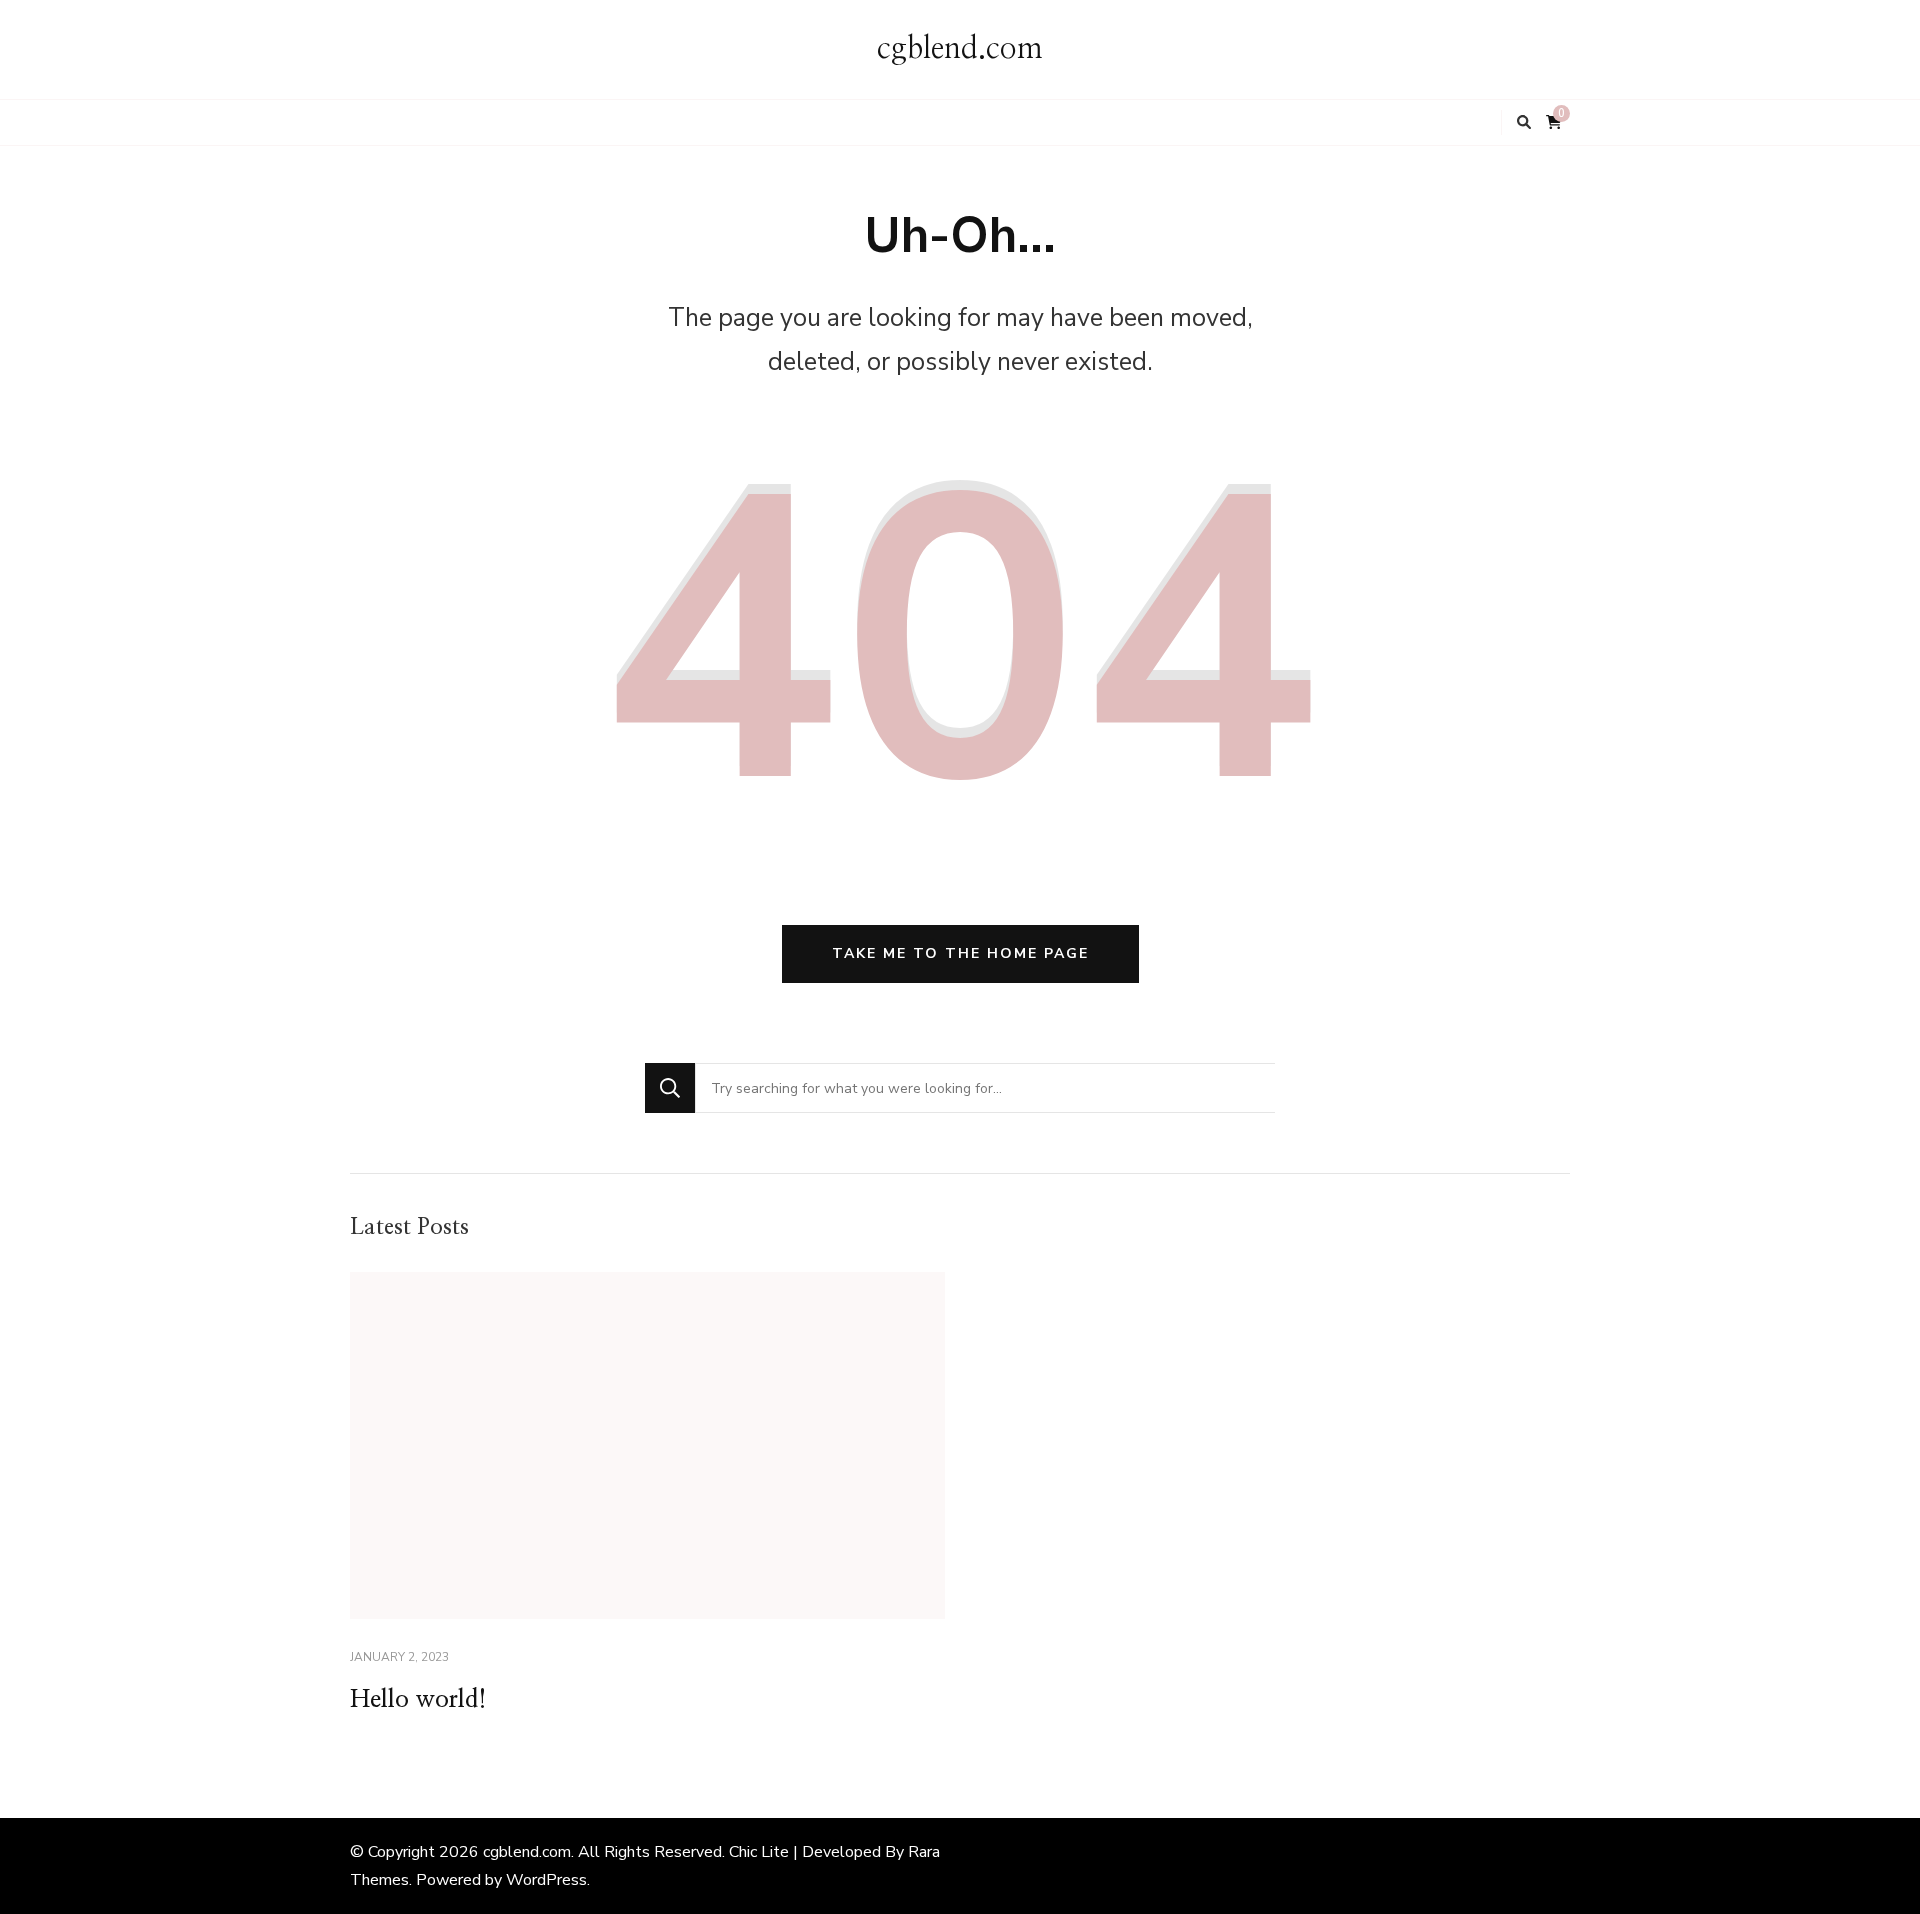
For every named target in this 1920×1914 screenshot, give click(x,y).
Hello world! (418, 1700)
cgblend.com (960, 49)
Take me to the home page (960, 953)
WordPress (546, 1880)
